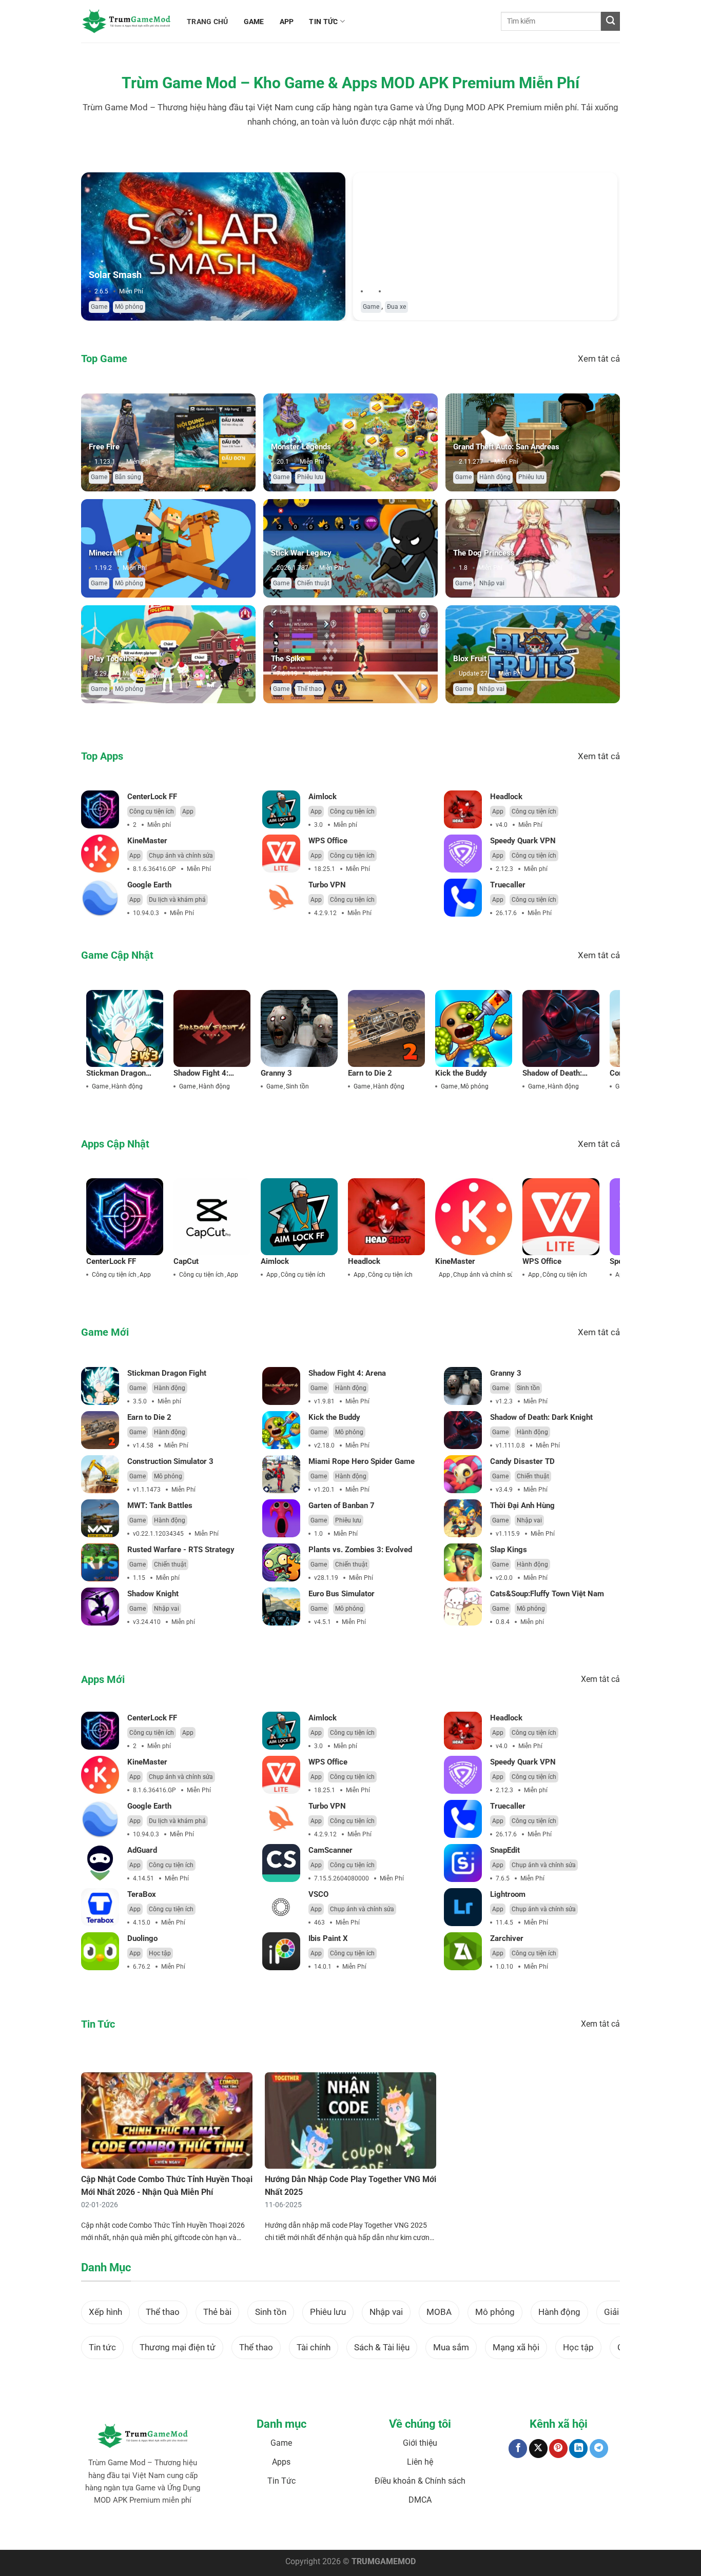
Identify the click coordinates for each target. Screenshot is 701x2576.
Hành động (495, 477)
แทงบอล (143, 2532)
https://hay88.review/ (428, 2532)
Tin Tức (281, 2481)
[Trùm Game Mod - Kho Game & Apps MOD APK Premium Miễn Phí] (126, 21)
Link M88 (297, 2532)
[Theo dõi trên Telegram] (599, 2449)
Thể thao (309, 689)
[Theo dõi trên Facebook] (518, 2449)
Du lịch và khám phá (177, 900)
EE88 (319, 2532)
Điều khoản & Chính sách (420, 2481)
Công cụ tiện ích (152, 811)
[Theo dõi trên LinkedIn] (578, 2449)
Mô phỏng (129, 307)
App (188, 811)
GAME (254, 22)
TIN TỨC (323, 22)
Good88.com (228, 2532)
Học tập (160, 1953)
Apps (281, 2462)
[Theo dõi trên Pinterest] (558, 2449)
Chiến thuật (313, 583)
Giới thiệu (420, 2443)
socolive (198, 2532)
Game (99, 307)
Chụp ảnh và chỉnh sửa (181, 856)
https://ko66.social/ (369, 2532)
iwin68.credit (266, 2532)
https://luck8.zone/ (486, 2532)
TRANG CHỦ (208, 22)
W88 (334, 2532)
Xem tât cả (599, 359)
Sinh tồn (297, 1086)
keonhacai (170, 2532)
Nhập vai (492, 583)
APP (287, 22)
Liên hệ (420, 2462)
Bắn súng (128, 477)
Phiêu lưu (310, 477)
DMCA (420, 2500)
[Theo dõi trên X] (538, 2449)
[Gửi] (610, 21)
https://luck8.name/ (541, 2532)
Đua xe (396, 307)
